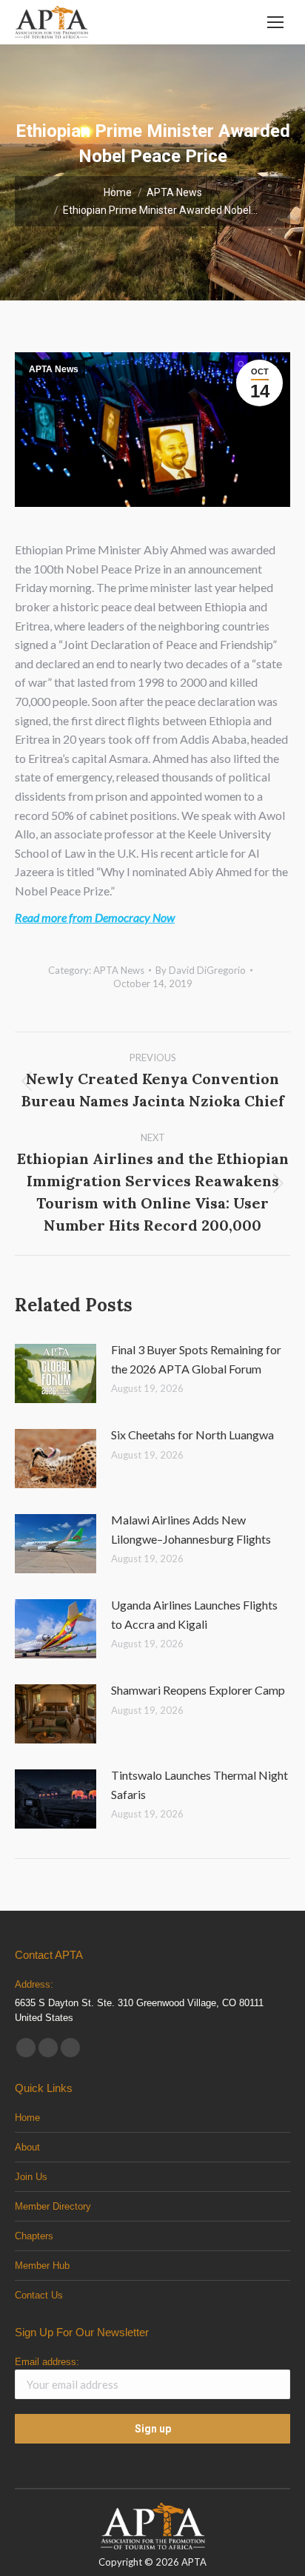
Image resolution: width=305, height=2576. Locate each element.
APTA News (54, 369)
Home (27, 2118)
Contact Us (39, 2295)
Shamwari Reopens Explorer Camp (198, 1690)
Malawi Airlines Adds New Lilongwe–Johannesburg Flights (191, 1529)
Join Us (31, 2177)
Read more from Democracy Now (95, 917)
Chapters (34, 2236)
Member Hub (42, 2266)
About (27, 2147)
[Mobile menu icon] (275, 22)
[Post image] (56, 1373)
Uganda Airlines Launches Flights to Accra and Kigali (194, 1614)
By (201, 970)
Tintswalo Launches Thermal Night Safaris (200, 1785)
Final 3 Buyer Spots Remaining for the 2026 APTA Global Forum (196, 1359)
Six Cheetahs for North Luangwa (192, 1435)
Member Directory (53, 2206)
